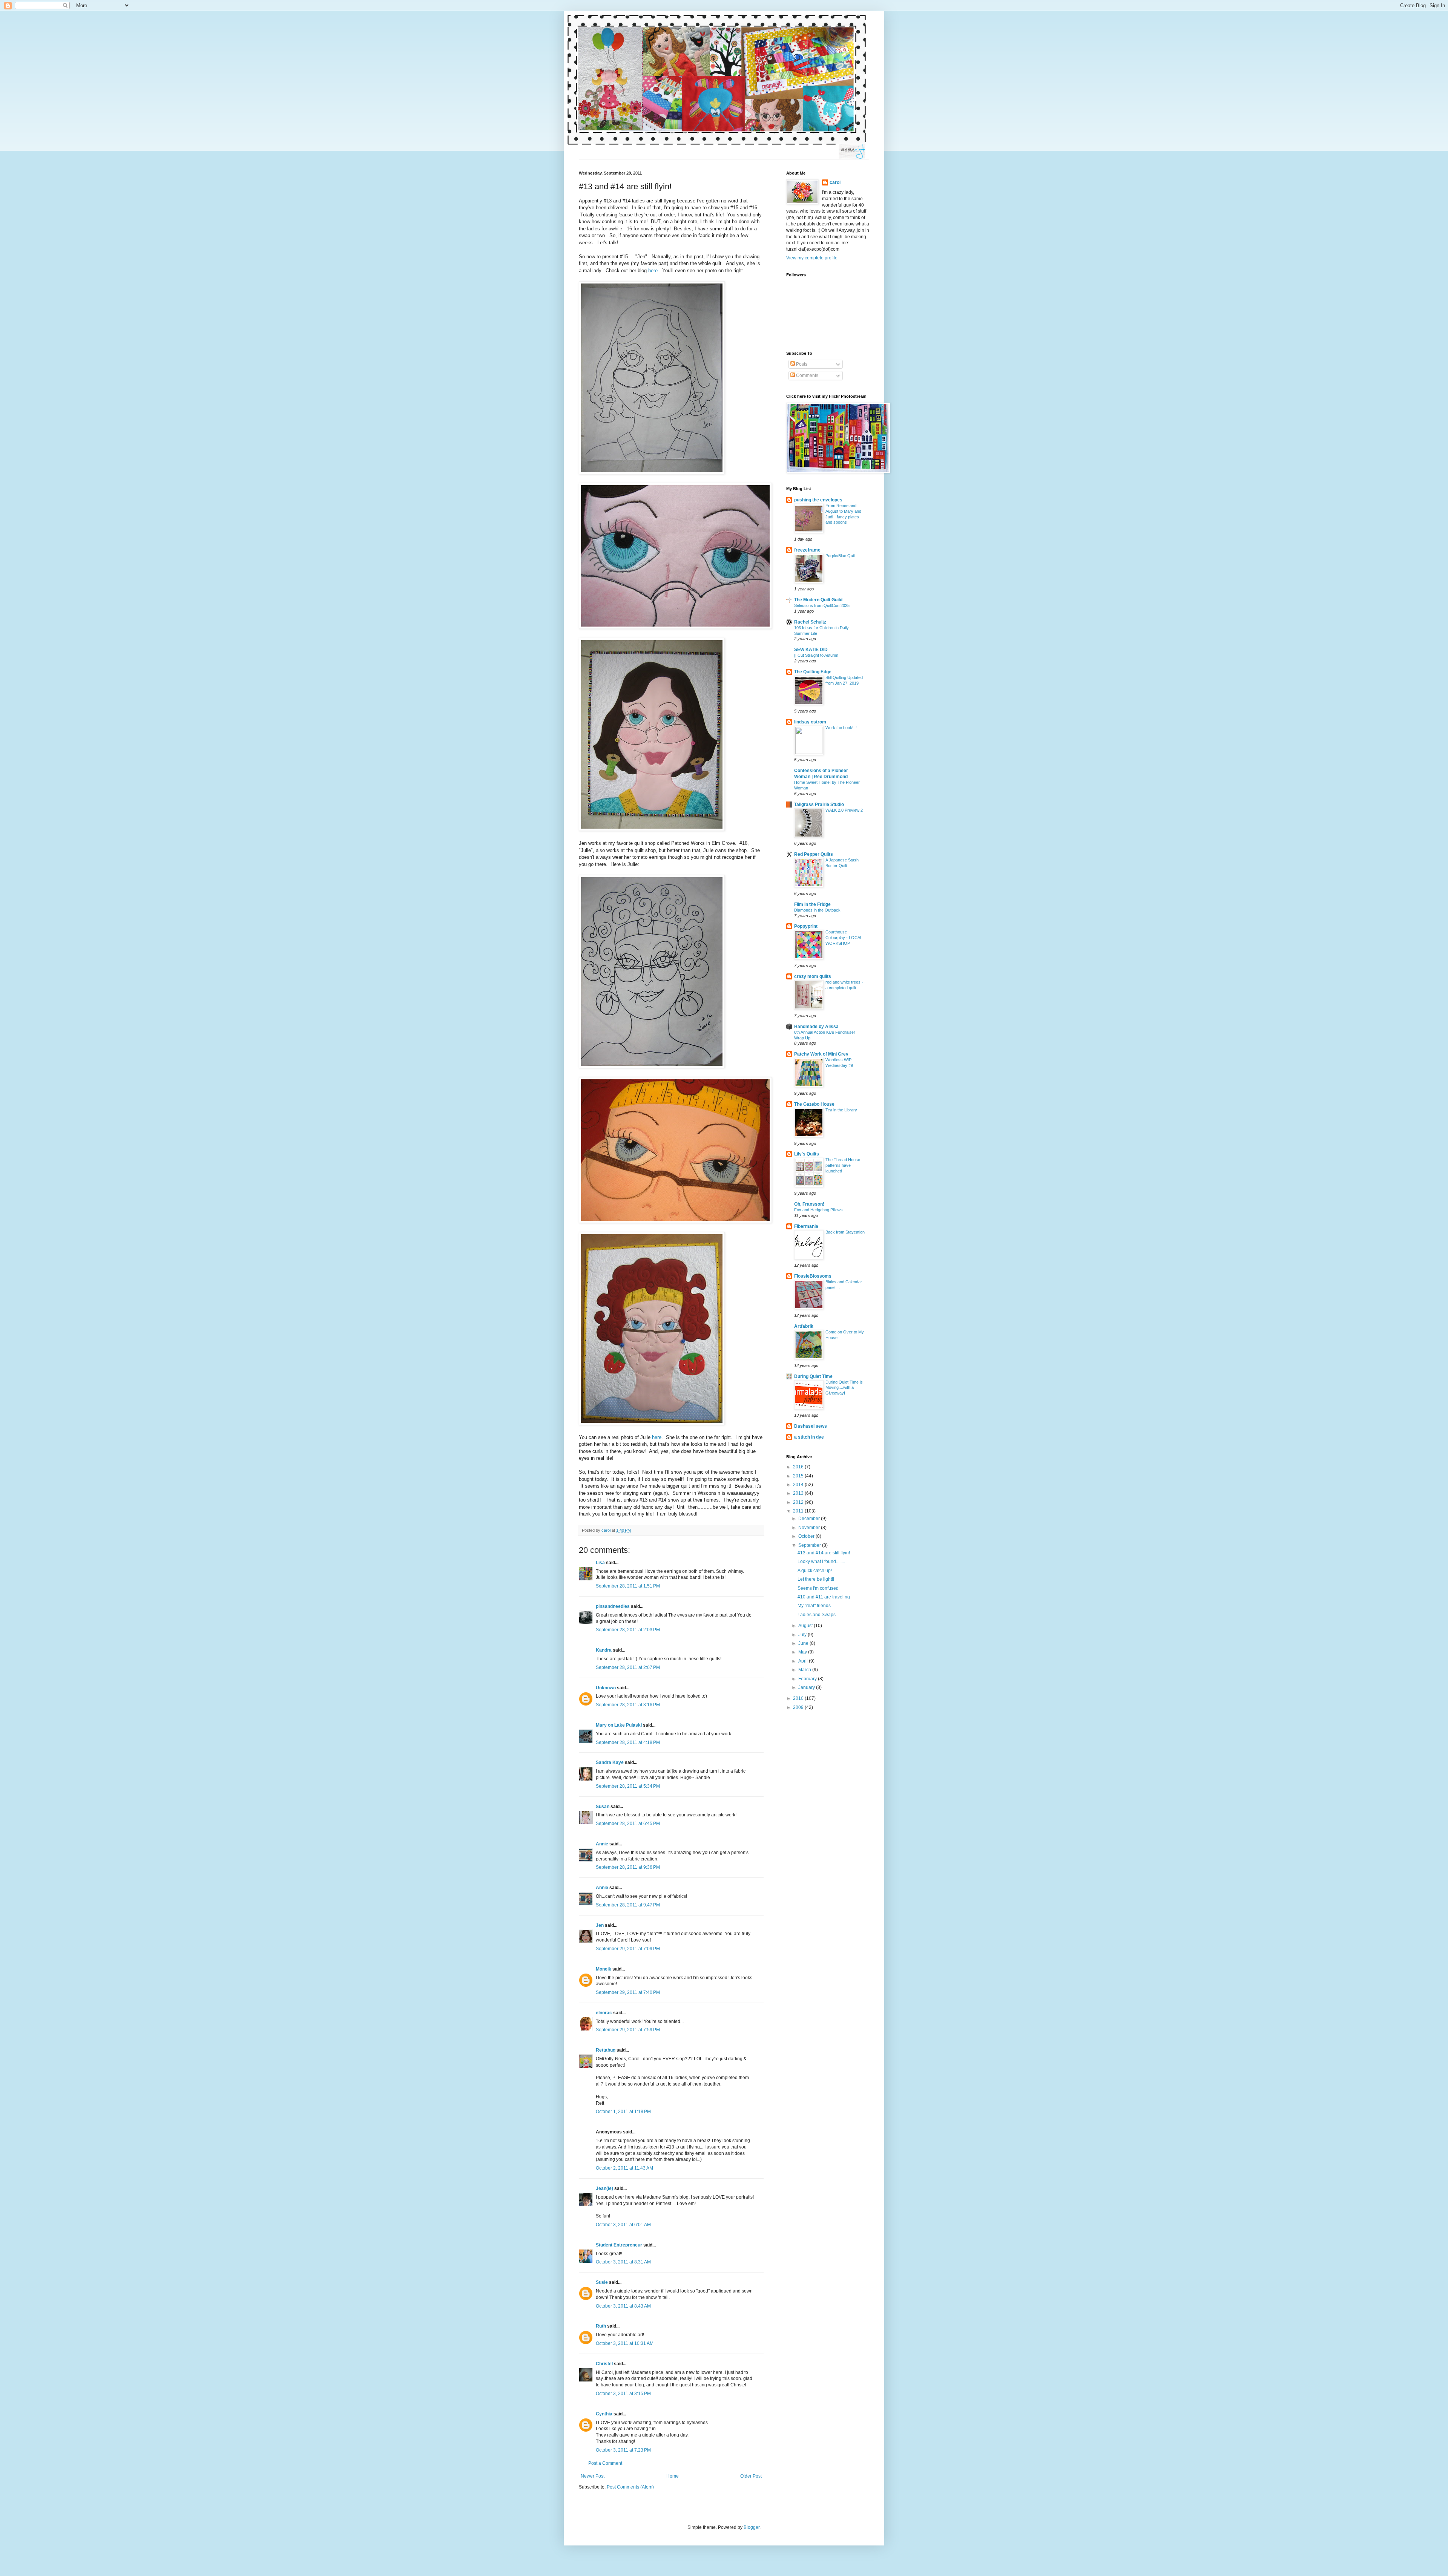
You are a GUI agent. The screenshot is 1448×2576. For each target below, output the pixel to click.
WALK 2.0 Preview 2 (844, 810)
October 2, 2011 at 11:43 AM (624, 2168)
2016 (799, 1467)
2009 (799, 1707)
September (810, 1545)
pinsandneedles (613, 1606)
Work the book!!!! (841, 728)
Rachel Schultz (810, 622)
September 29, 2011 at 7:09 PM (628, 1949)
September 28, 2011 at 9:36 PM (628, 1867)
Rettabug (606, 2050)
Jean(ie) (604, 2188)
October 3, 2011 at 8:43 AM (623, 2306)
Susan (603, 1807)
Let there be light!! (816, 1579)
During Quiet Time (813, 1376)
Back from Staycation (845, 1232)
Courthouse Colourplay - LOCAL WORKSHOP (844, 938)
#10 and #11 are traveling (824, 1597)
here (653, 270)
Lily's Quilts (807, 1154)
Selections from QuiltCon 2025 (822, 605)
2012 (799, 1502)
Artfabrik (804, 1326)
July (803, 1635)
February (808, 1679)
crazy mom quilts (813, 976)
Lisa (600, 1563)
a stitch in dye (809, 1437)
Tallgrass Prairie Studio (819, 805)
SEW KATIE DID (811, 650)
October (807, 1536)
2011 (799, 1511)
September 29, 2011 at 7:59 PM (628, 2030)
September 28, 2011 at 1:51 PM (628, 1586)
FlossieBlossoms (813, 1276)
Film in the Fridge (812, 904)
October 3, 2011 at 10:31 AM (625, 2343)
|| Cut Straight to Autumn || (818, 655)
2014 (799, 1485)
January (807, 1687)
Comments (807, 375)
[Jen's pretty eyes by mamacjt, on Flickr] (675, 627)
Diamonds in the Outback (817, 910)
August (806, 1626)
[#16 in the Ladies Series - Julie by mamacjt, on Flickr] (652, 1066)
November (810, 1528)
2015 (799, 1476)
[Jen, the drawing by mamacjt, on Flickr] (652, 473)
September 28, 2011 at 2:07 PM (628, 1667)
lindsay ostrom (810, 722)
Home (673, 2476)
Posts (801, 364)
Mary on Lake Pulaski (619, 1725)
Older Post (751, 2476)
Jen (600, 1925)
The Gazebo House (814, 1104)
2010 (799, 1698)
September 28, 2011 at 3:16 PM (628, 1705)
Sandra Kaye (610, 1762)
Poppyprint (806, 926)
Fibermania (806, 1226)
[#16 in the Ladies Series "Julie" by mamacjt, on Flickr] (652, 1423)
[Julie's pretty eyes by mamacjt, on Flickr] (675, 1221)
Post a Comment (605, 2463)
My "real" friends (814, 1606)
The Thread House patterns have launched (843, 1165)
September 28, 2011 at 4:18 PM (628, 1742)
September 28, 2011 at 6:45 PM (628, 1824)
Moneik (604, 1969)
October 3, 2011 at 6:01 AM (623, 2225)
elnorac (604, 2013)
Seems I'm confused (818, 1588)
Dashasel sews (811, 1426)
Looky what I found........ (821, 1562)
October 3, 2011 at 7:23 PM (623, 2450)
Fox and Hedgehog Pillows (818, 1210)
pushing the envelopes (818, 500)
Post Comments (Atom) (630, 2487)
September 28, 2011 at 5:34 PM (628, 1786)
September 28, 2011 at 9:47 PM (628, 1905)
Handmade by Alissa (816, 1027)
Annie (602, 1844)
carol (835, 182)
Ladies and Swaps (817, 1615)
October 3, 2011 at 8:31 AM (623, 2262)
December (810, 1519)
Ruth (601, 2326)
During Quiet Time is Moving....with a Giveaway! (844, 1388)
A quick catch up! (815, 1571)
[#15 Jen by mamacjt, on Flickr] (652, 829)
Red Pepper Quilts (814, 854)
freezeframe (807, 550)
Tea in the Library (841, 1110)
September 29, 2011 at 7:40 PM (628, 1992)
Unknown (606, 1688)
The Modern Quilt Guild (818, 600)
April (804, 1661)
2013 (799, 1493)
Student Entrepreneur (620, 2245)
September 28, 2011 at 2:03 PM (628, 1630)
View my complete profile (812, 258)
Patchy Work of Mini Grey (821, 1054)
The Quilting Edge (813, 672)
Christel (604, 2364)
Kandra (604, 1650)
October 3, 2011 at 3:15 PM (623, 2394)
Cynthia (604, 2414)
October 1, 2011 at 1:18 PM (623, 2112)
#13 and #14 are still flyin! (824, 1553)
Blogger (752, 2527)
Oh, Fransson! (809, 1204)
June (804, 1643)
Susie (602, 2282)
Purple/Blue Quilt (841, 556)
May (803, 1652)
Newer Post (593, 2476)
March (805, 1670)
